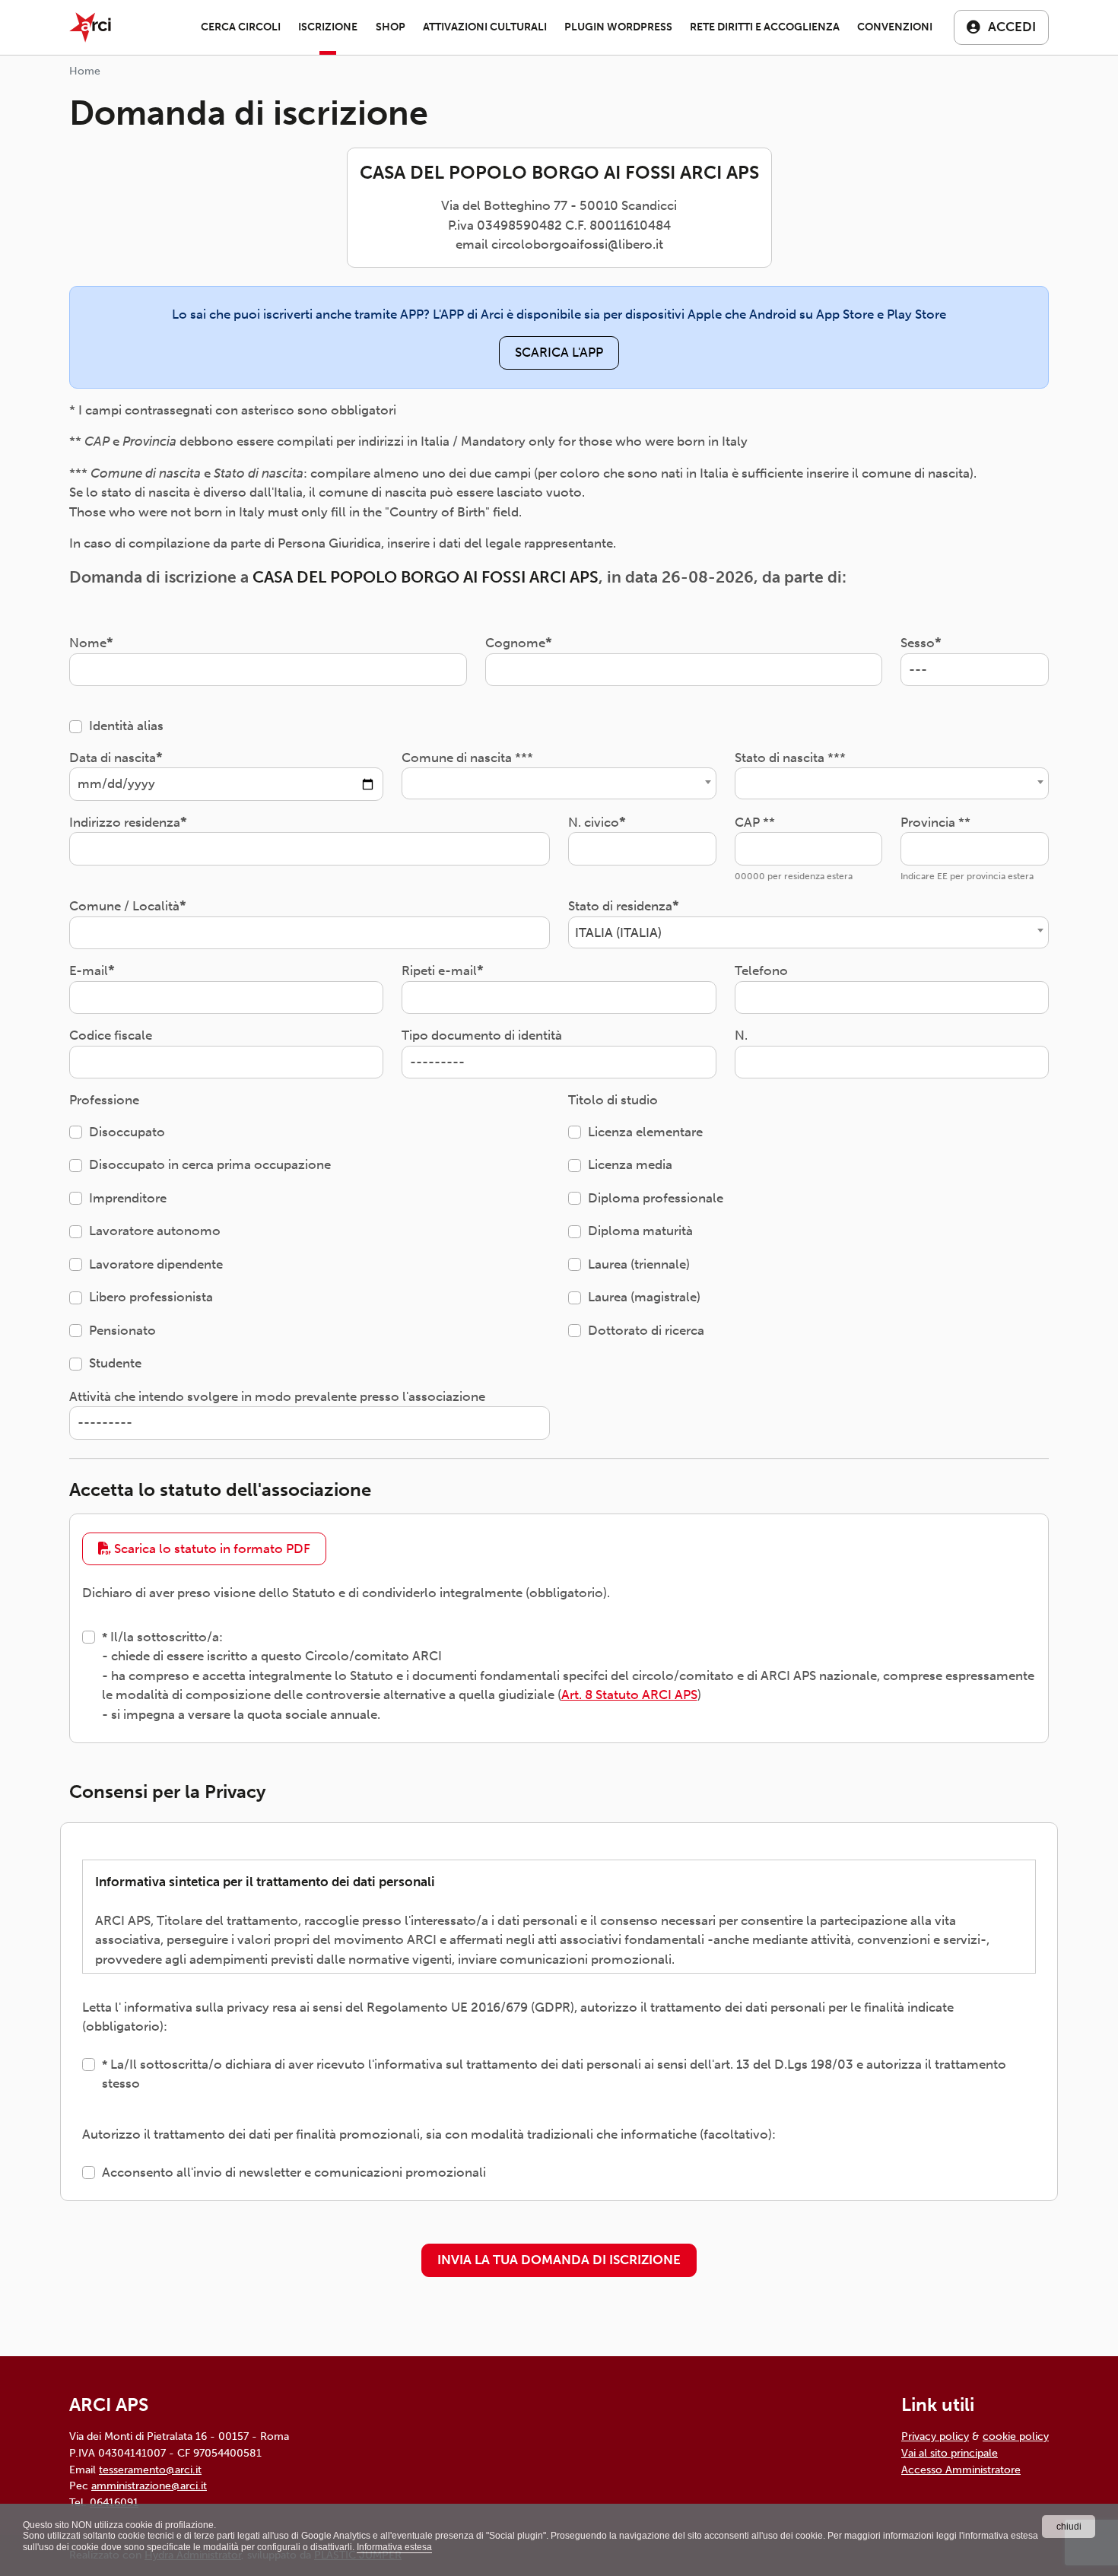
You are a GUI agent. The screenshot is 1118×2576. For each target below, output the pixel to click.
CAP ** (755, 822)
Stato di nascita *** (790, 758)
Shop (391, 27)
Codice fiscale (111, 1035)
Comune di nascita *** (467, 758)
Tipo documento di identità (482, 1035)
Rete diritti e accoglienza (765, 27)
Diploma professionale (656, 1198)
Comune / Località (124, 906)
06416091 (114, 2502)
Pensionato (122, 1330)
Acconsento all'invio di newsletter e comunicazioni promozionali (294, 2172)
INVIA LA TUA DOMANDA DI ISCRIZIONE (559, 2260)
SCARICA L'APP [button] (559, 352)
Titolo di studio (613, 1100)
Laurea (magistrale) (644, 1297)
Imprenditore (128, 1198)
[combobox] (559, 783)
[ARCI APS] (90, 27)
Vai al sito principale (950, 2453)
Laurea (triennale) (639, 1264)
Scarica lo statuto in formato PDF (211, 1548)
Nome (88, 643)
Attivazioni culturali (485, 27)
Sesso (918, 643)
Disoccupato (127, 1132)
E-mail (89, 970)
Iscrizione (328, 27)
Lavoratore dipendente (156, 1264)
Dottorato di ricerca (646, 1330)
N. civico (594, 822)
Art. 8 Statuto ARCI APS (629, 1695)
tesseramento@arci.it (150, 2470)
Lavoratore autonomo (155, 1231)
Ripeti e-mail (439, 970)
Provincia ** (935, 822)
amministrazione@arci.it (149, 2485)
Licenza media (630, 1164)
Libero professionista (151, 1297)
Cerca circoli (241, 27)
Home (85, 71)
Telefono (761, 970)
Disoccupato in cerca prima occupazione (210, 1164)
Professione (104, 1100)
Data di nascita (113, 758)
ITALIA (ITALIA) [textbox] (618, 932)
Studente (115, 1363)
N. (741, 1035)
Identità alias (126, 726)
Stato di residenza (620, 906)
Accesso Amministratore (961, 2470)
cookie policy (1016, 2436)
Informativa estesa (394, 2547)
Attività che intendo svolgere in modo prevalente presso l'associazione (277, 1396)
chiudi (1069, 2527)
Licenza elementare (645, 1132)
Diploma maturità (640, 1231)
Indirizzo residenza (125, 822)
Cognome (515, 643)
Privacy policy (935, 2436)
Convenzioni (895, 27)
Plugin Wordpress (618, 27)
